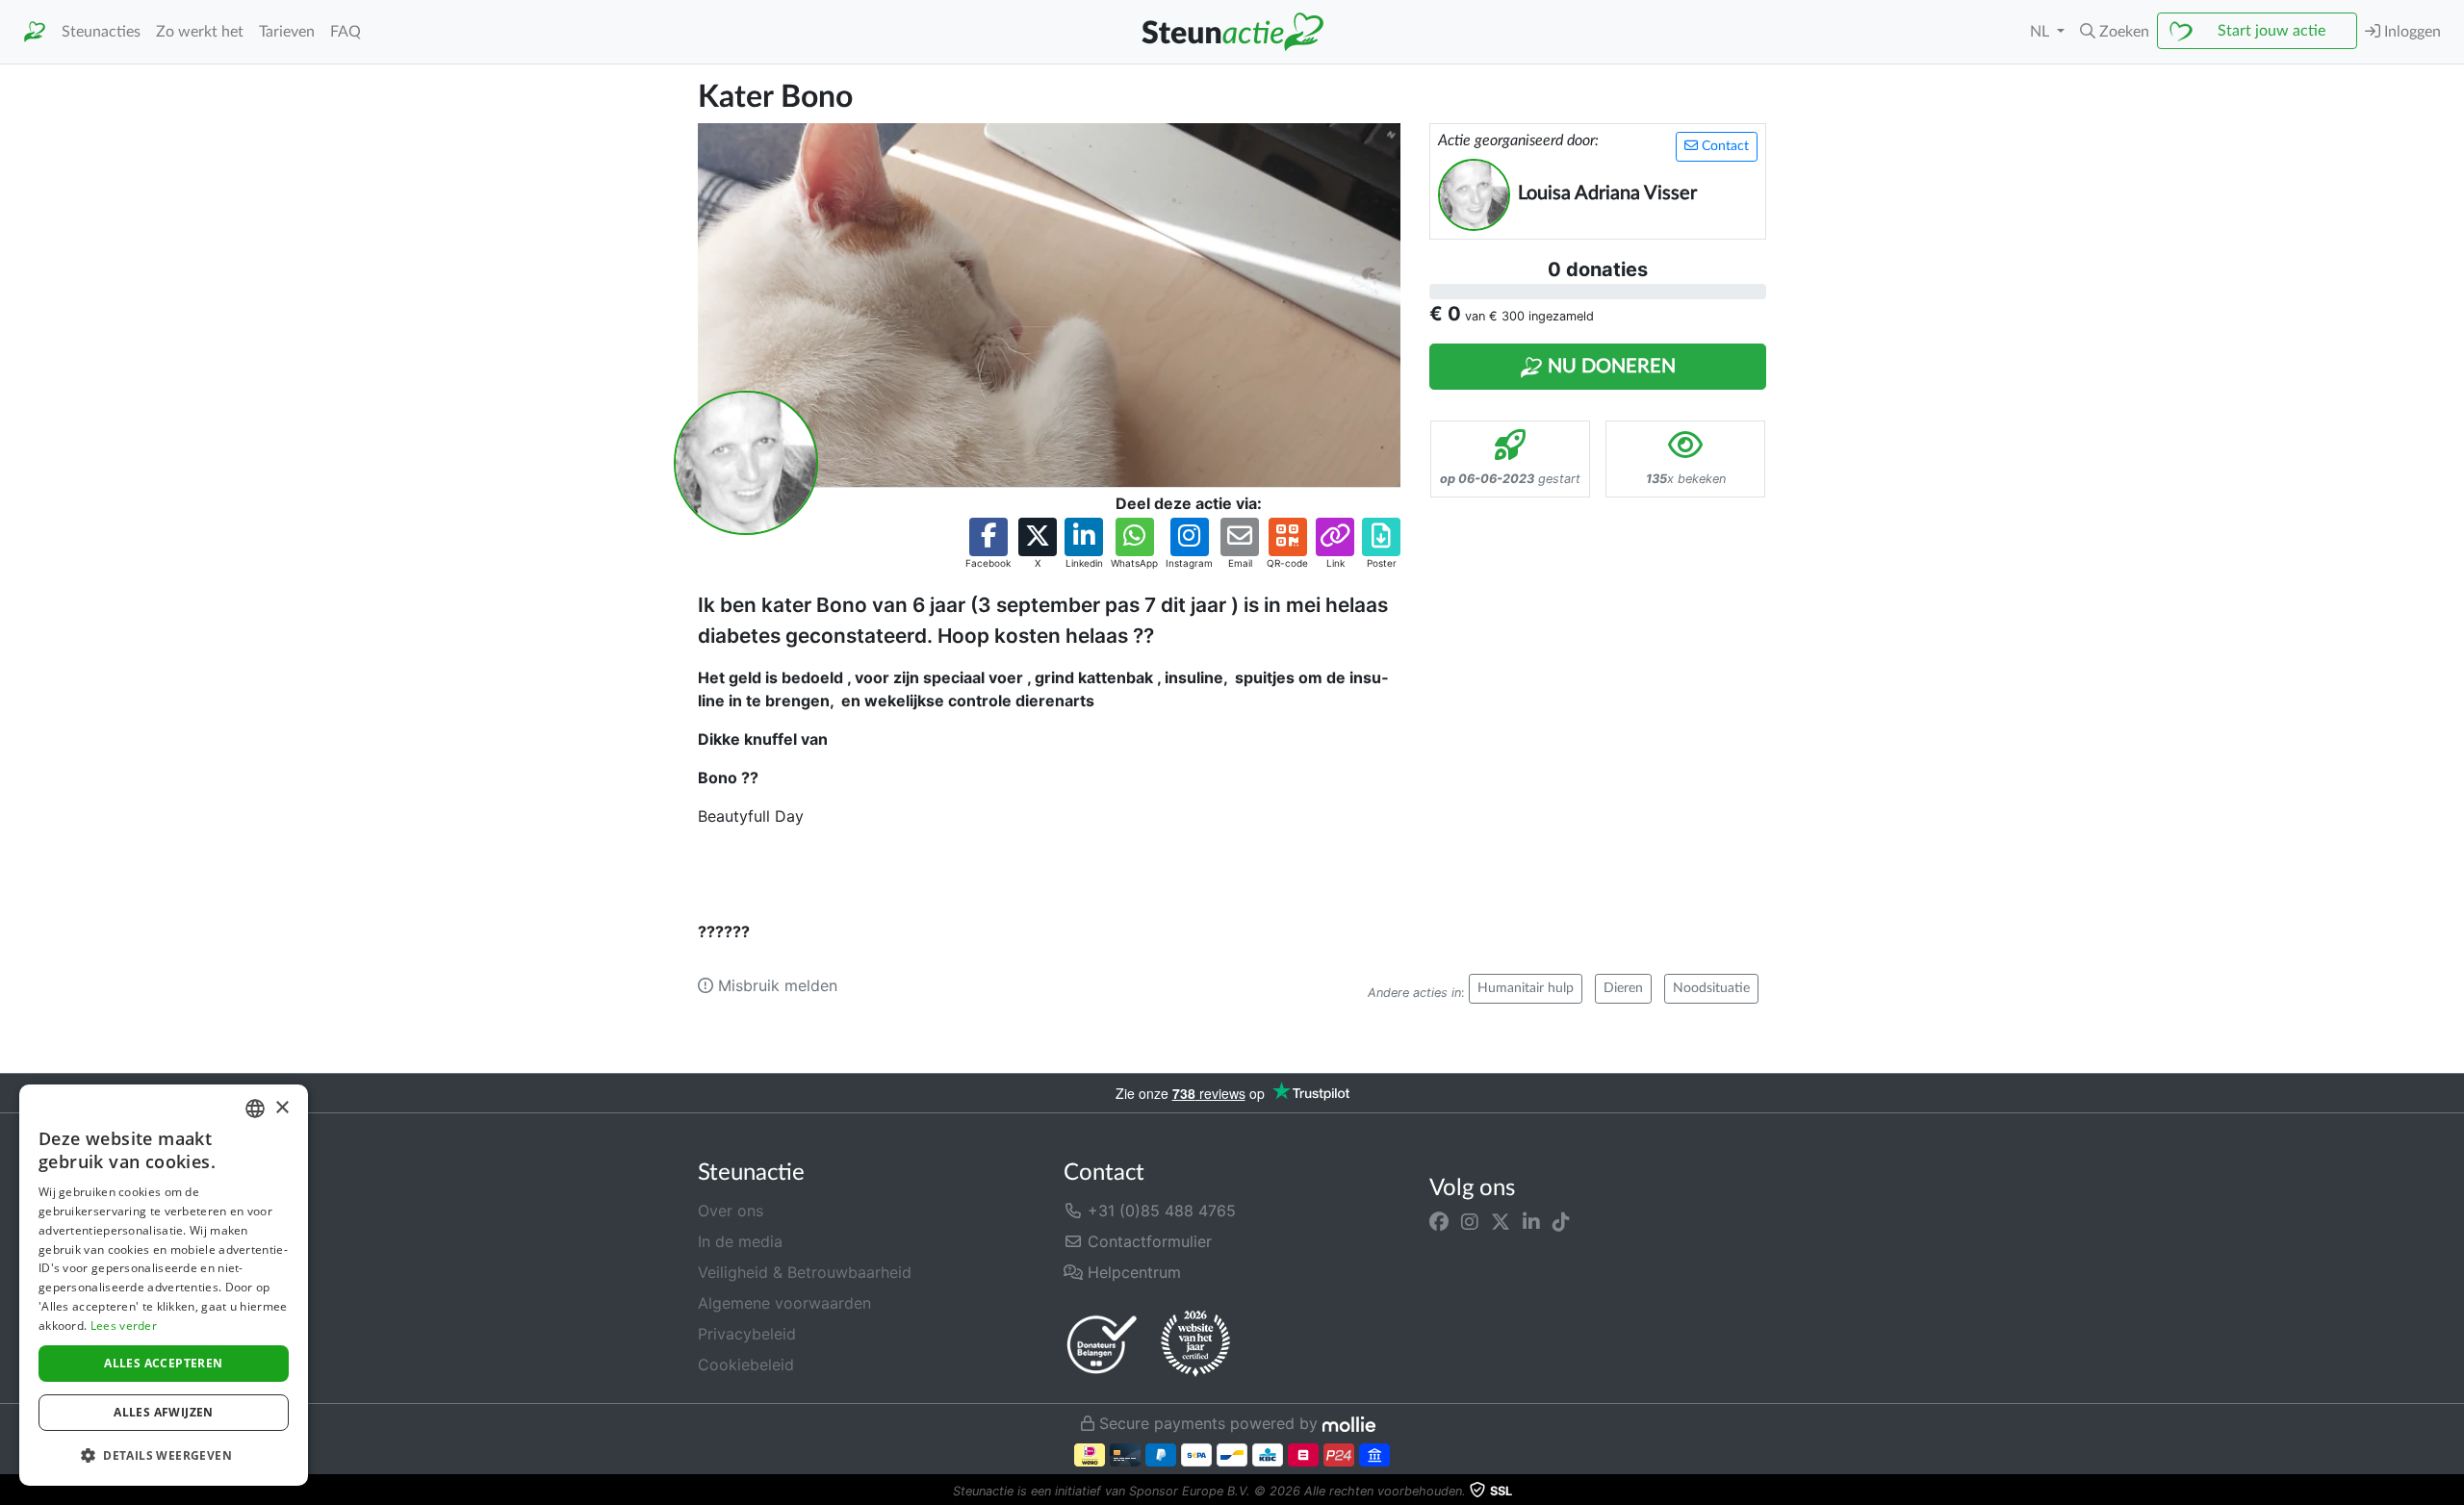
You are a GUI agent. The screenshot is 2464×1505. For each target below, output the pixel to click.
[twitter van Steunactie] (1501, 1222)
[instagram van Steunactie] (1470, 1222)
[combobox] (255, 1109)
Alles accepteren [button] (163, 1363)
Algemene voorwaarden (784, 1303)
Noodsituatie (1711, 988)
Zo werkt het (200, 32)
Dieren (1623, 988)
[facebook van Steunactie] (1439, 1222)
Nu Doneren (1609, 367)
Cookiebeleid (746, 1365)
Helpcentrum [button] (1132, 1272)
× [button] (282, 1108)
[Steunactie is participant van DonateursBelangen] (1102, 1344)
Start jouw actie (2271, 31)
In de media (740, 1241)
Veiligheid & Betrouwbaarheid (805, 1272)
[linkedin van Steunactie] (1531, 1222)
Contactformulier (1147, 1241)
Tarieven (287, 32)
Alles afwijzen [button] (164, 1412)
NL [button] (2041, 32)
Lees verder (124, 1326)
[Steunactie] (35, 32)
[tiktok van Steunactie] (1561, 1222)
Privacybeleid (747, 1334)
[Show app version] (2451, 1492)
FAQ (346, 32)
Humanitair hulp (1526, 988)
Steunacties (101, 32)
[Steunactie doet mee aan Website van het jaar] (1195, 1344)
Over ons (731, 1211)
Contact (1723, 146)
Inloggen (2411, 32)
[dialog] (164, 1285)
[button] (2115, 32)
